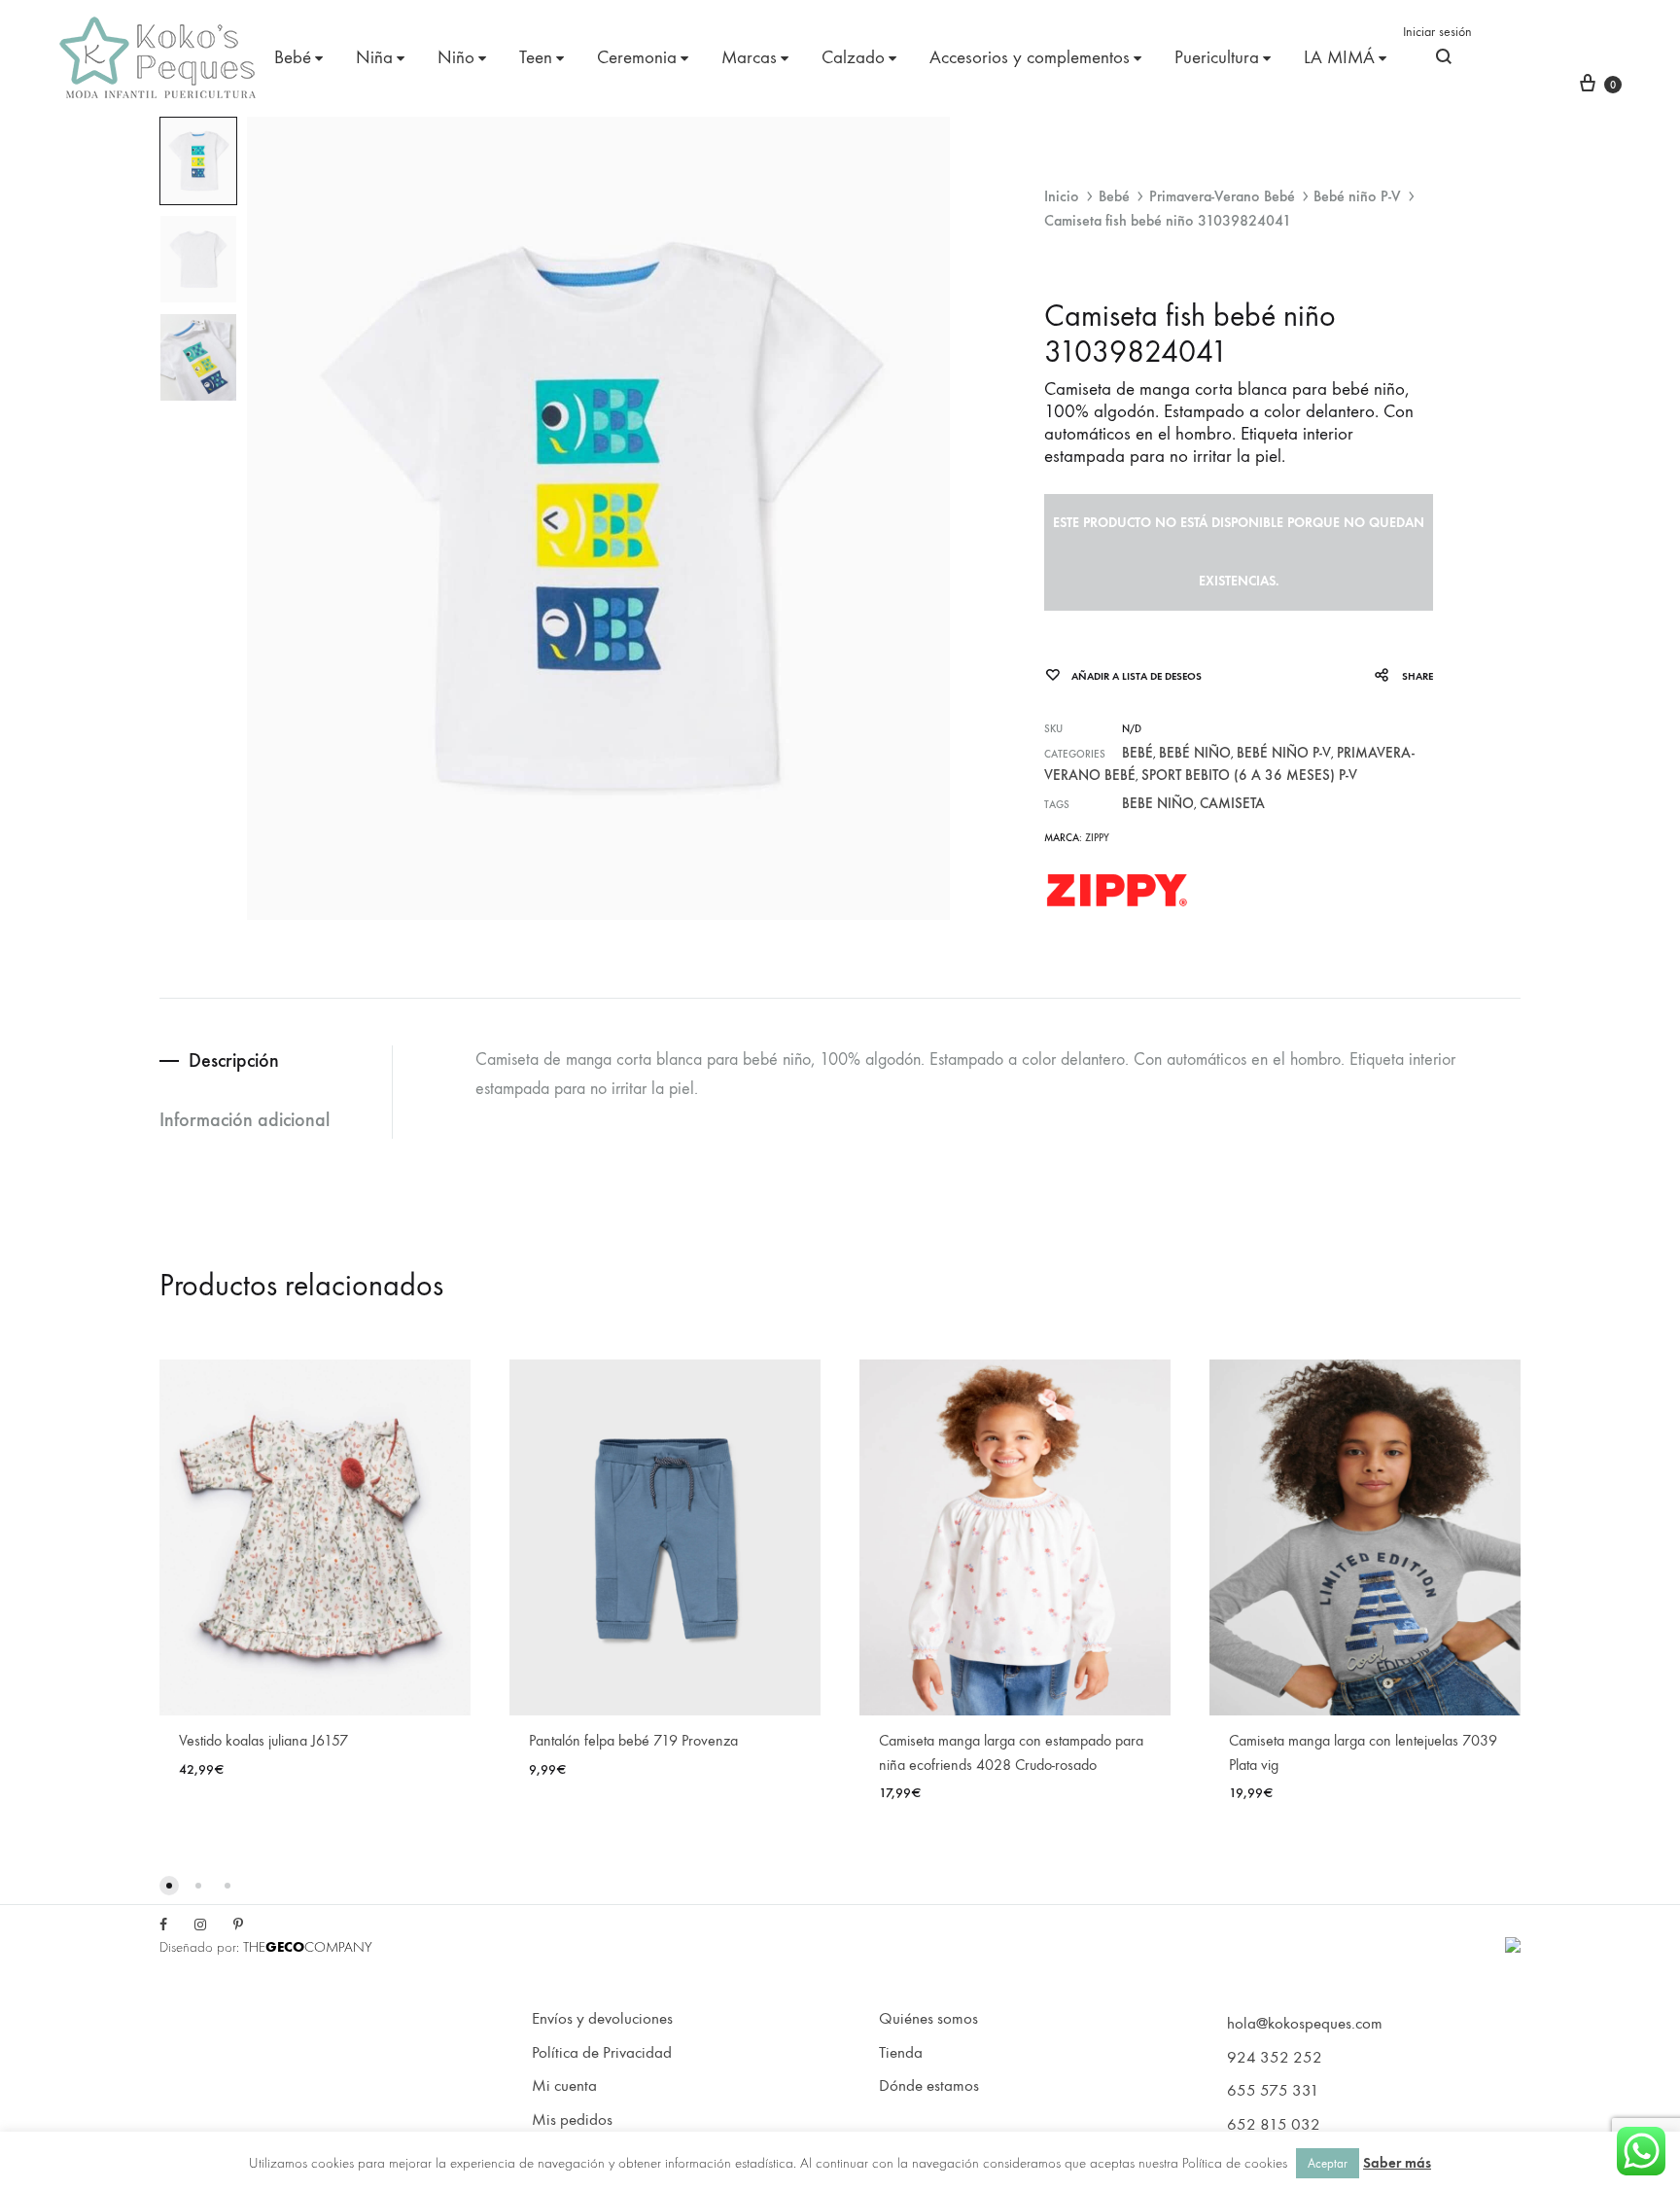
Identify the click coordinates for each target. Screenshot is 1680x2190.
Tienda (901, 2053)
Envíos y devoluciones (602, 2019)
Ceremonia (637, 57)
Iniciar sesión (1437, 32)
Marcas (749, 57)
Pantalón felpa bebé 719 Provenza (633, 1740)
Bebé (293, 57)
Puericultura (1217, 57)
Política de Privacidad (602, 2053)
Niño (456, 57)
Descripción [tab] (234, 1060)
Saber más (1397, 2163)
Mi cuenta (564, 2086)
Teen (536, 57)
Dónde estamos (929, 2086)
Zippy (1097, 838)
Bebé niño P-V (1357, 196)
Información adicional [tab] (245, 1119)
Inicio (1062, 196)
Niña (374, 57)
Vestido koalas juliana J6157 (263, 1740)
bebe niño (1158, 803)
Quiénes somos (928, 2019)
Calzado (853, 57)
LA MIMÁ (1339, 57)
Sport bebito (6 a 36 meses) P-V (1249, 775)
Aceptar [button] (1328, 2163)
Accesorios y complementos (1030, 57)
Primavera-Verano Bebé (1222, 196)
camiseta (1232, 803)
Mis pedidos (572, 2120)
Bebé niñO (1195, 753)
